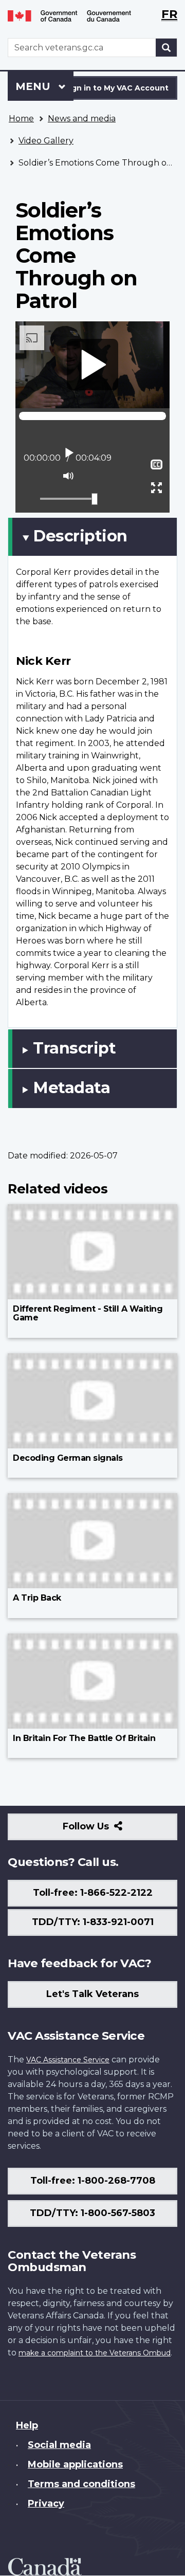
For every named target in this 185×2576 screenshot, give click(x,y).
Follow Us (108, 1830)
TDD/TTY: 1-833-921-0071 (93, 1922)
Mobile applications (75, 2464)
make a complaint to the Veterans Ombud (95, 2353)
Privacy (46, 2504)
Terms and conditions (81, 2484)
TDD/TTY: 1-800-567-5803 (92, 2213)
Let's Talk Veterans (92, 1994)
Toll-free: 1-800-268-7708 (93, 2181)
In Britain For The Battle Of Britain (84, 1738)
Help (27, 2425)
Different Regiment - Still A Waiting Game (88, 1313)
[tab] (92, 537)
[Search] (166, 48)
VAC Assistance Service (68, 2060)
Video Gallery (46, 141)
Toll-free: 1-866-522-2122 (93, 1893)
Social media (59, 2445)
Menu (34, 86)
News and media (82, 119)
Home (21, 119)
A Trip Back (37, 1598)
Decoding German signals (68, 1458)
